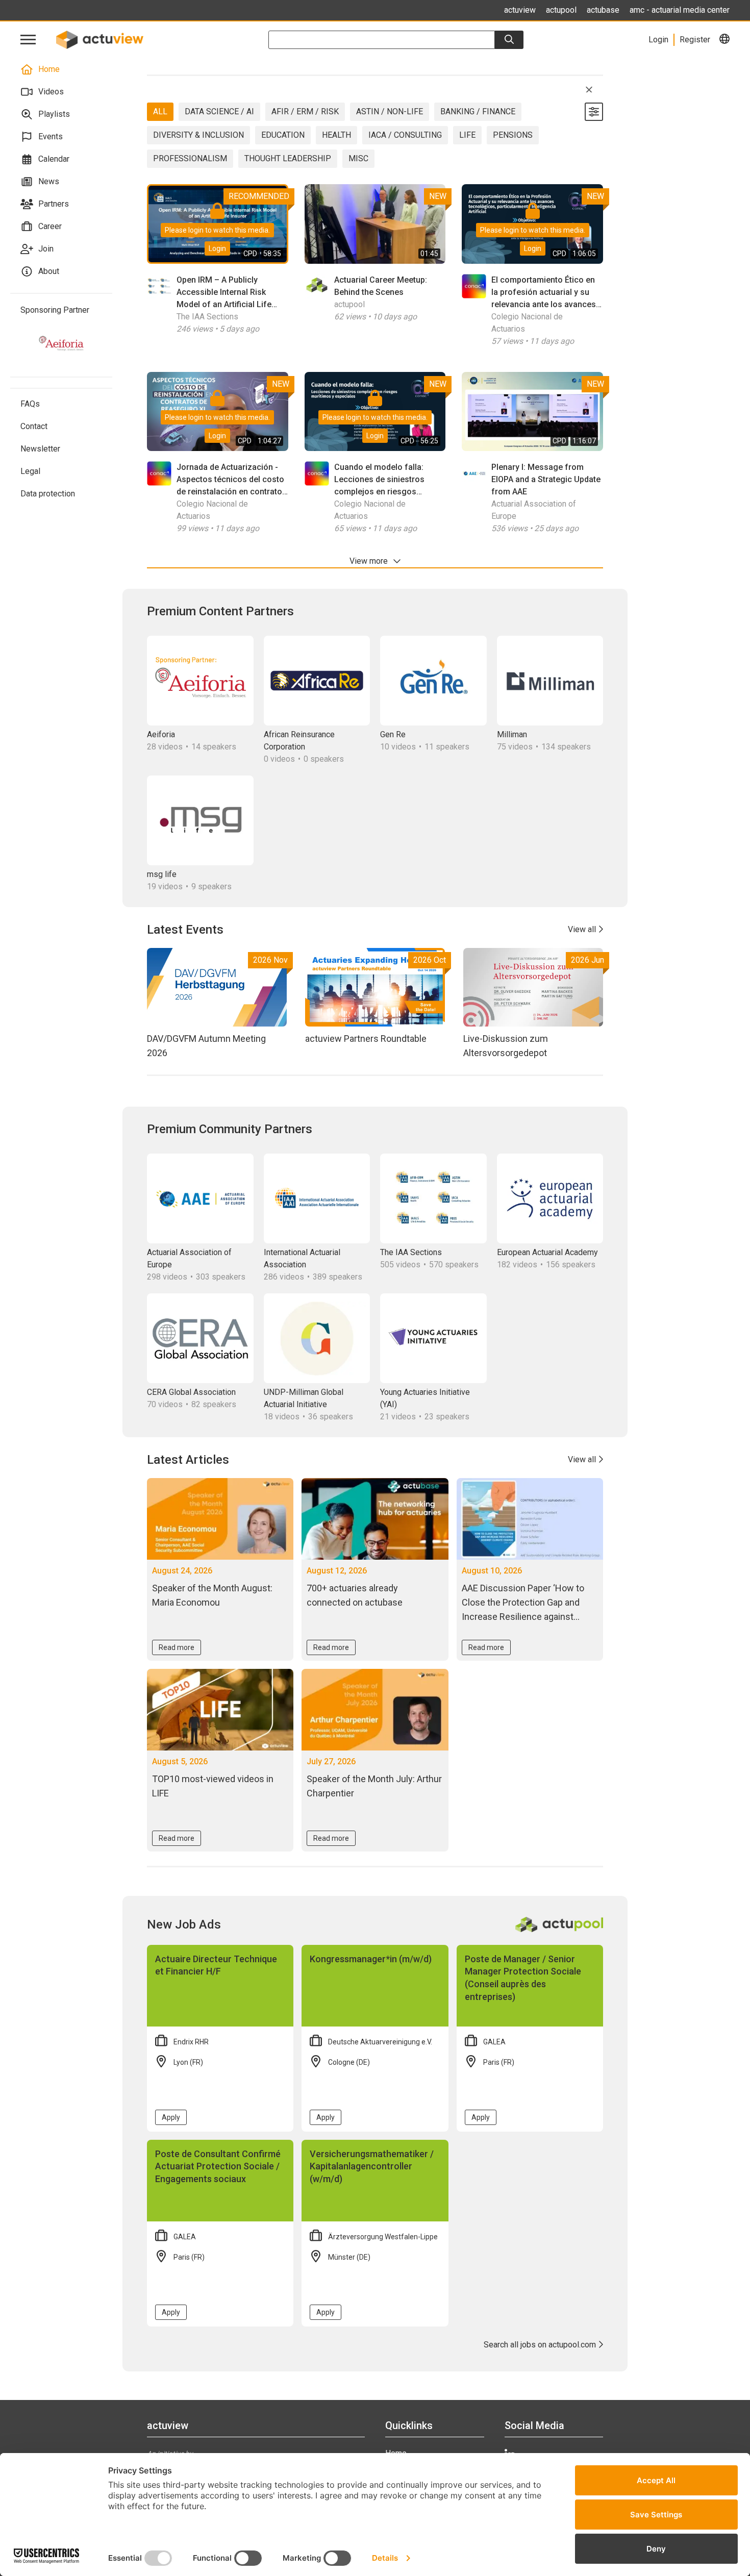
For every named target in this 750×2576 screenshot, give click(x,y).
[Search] (509, 40)
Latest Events (185, 930)
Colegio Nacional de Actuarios (527, 323)
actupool (561, 10)
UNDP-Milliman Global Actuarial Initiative (304, 1398)
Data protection (48, 494)
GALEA (494, 2042)
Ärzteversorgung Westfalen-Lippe (383, 2237)
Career (50, 226)
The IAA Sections (207, 317)
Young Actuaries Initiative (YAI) (425, 1398)
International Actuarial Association (302, 1258)
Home (49, 69)
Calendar (54, 159)
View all (583, 929)
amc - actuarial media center (680, 10)
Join (46, 249)
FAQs (30, 404)
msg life (162, 874)
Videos (51, 92)
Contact (34, 426)
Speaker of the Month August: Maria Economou (212, 1595)
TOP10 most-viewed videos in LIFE (213, 1786)
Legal (30, 471)
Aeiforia (161, 734)
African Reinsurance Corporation (299, 741)
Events (51, 136)
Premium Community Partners (230, 1129)
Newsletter (40, 449)
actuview (520, 10)
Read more (177, 1647)
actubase (603, 10)
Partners (54, 204)
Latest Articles (188, 1460)
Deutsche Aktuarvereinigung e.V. (380, 2042)
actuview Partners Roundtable (366, 1039)
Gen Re (393, 734)
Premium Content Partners (220, 611)
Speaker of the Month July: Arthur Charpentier (374, 1786)
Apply (171, 2117)
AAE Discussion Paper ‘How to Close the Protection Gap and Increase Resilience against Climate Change (523, 1603)
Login (217, 248)
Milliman (512, 734)
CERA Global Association (191, 1392)
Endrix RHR (191, 2042)
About (49, 271)
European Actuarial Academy (547, 1252)
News (49, 181)
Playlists (54, 114)
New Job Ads (184, 1924)
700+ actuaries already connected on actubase (356, 1595)
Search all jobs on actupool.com (541, 2345)
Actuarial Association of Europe (534, 510)
